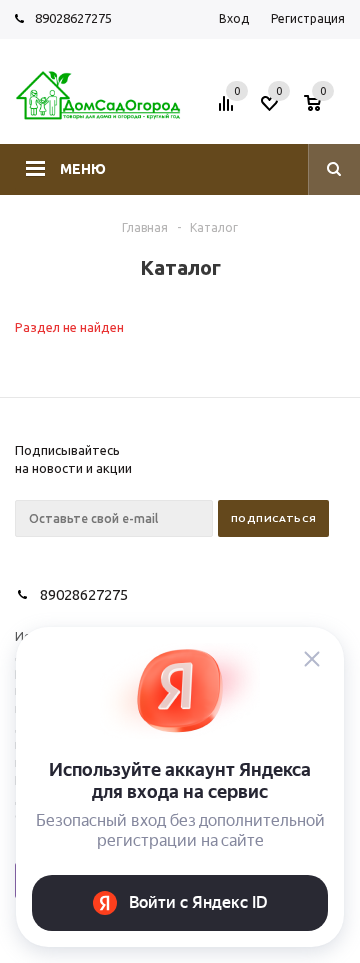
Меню (83, 169)
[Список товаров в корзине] (327, 109)
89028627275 (73, 18)
